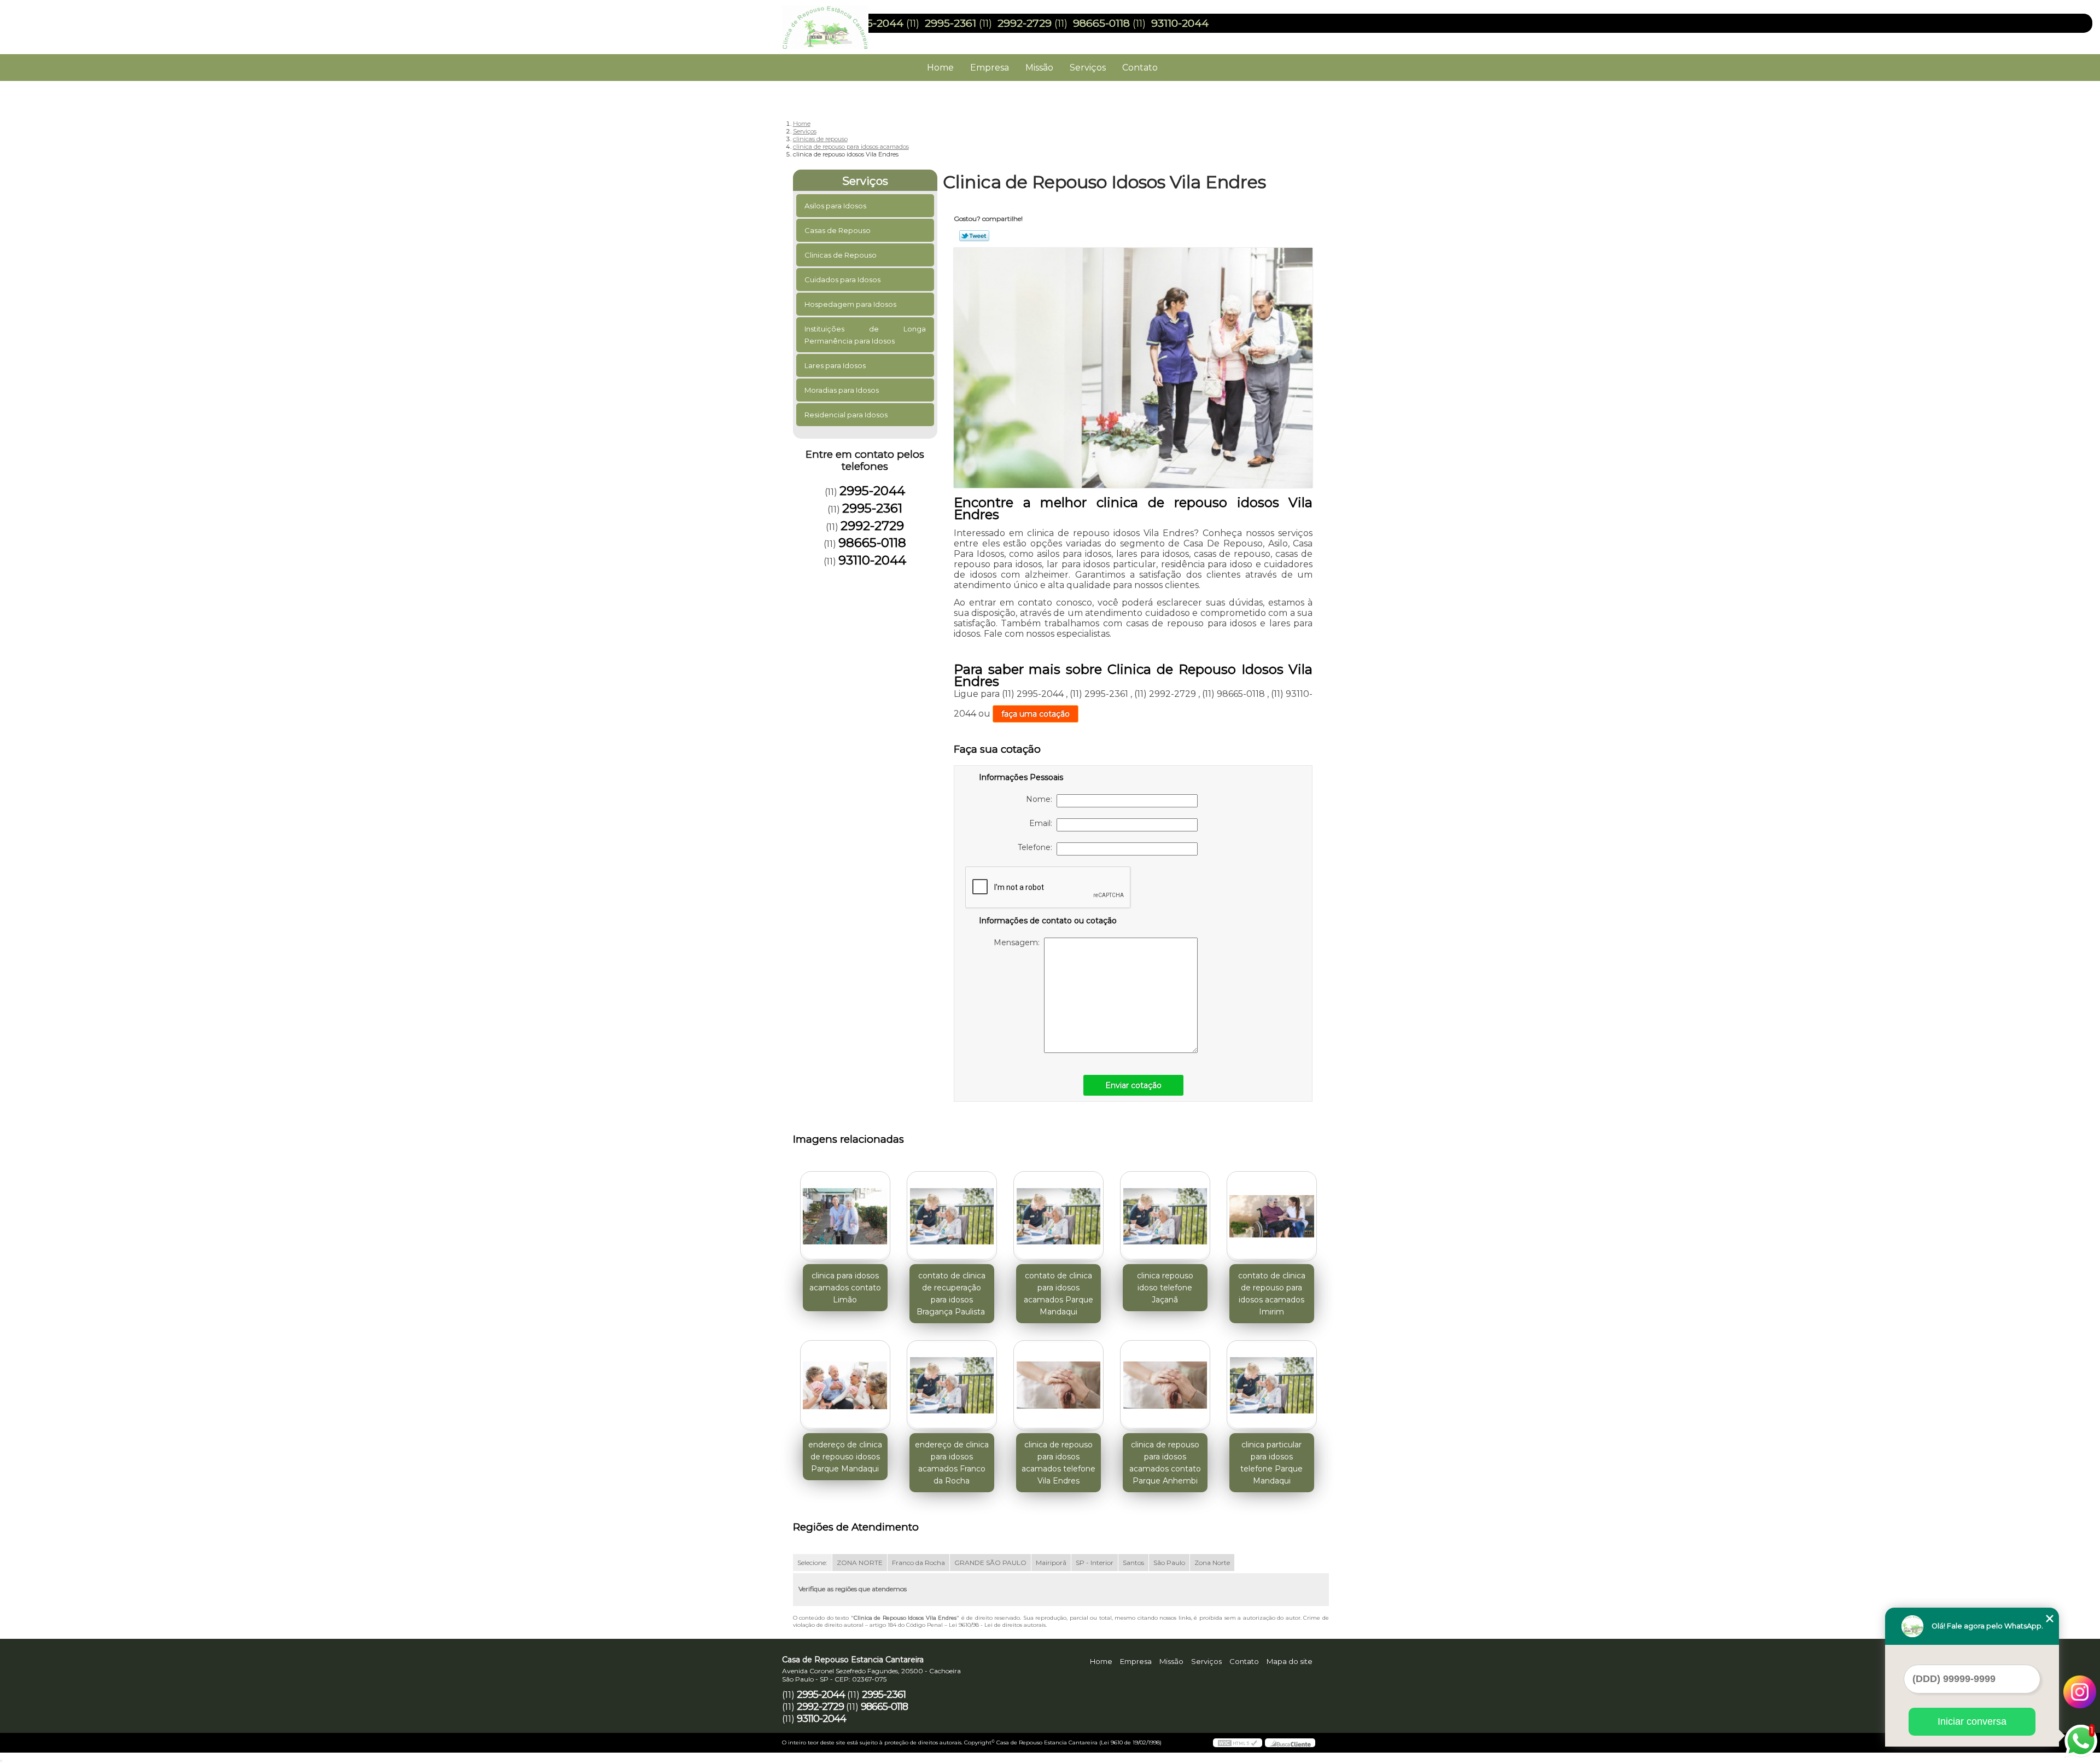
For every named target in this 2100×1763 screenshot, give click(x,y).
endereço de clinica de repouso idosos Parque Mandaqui (845, 1457)
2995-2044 (876, 23)
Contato (1140, 68)
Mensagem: (1019, 942)
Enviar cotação (1133, 1085)
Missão (1039, 68)
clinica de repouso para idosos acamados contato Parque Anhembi (1165, 1463)
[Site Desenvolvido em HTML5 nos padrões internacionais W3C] (1238, 1743)
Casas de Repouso (838, 230)
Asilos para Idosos (835, 206)
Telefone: (1037, 847)
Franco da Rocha (918, 1563)
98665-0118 (1101, 23)
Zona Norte (1212, 1563)
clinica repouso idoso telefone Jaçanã (1165, 1288)
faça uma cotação (1036, 714)
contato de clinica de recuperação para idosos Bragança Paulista (952, 1294)
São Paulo (1169, 1563)
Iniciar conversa (1972, 1721)
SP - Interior (1095, 1563)
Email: (1043, 823)
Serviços (1088, 68)
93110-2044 (1180, 23)
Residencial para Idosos (846, 415)
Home (940, 68)
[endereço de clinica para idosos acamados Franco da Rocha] (952, 1385)
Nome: (1041, 799)
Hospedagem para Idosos (850, 304)
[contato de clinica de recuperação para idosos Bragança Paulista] (952, 1216)
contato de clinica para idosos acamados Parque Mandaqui (1058, 1294)
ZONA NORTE (860, 1563)
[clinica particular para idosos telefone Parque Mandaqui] (1272, 1385)
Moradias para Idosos (842, 390)
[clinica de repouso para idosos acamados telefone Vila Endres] (1058, 1385)
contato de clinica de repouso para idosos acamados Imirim (1272, 1294)
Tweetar (974, 236)
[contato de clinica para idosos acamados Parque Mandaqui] (1058, 1216)
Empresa (990, 68)
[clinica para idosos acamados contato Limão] (845, 1216)
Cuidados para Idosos (842, 280)
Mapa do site (1290, 1661)
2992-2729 (1025, 23)
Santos (1133, 1563)
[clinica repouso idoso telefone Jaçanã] (1165, 1216)
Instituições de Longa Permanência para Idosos (865, 335)
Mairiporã (1051, 1563)
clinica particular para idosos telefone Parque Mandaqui (1271, 1463)
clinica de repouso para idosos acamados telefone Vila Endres (1058, 1463)
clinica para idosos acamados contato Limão (845, 1288)
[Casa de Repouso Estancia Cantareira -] (845, 22)
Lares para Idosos (835, 365)
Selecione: (812, 1563)
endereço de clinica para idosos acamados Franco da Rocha (952, 1463)
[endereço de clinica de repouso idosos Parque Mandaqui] (845, 1385)
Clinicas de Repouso (841, 255)
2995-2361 (950, 23)
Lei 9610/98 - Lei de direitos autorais (997, 1625)
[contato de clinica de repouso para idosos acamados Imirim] (1272, 1216)
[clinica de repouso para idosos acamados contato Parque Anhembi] (1165, 1385)
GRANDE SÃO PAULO (990, 1563)
